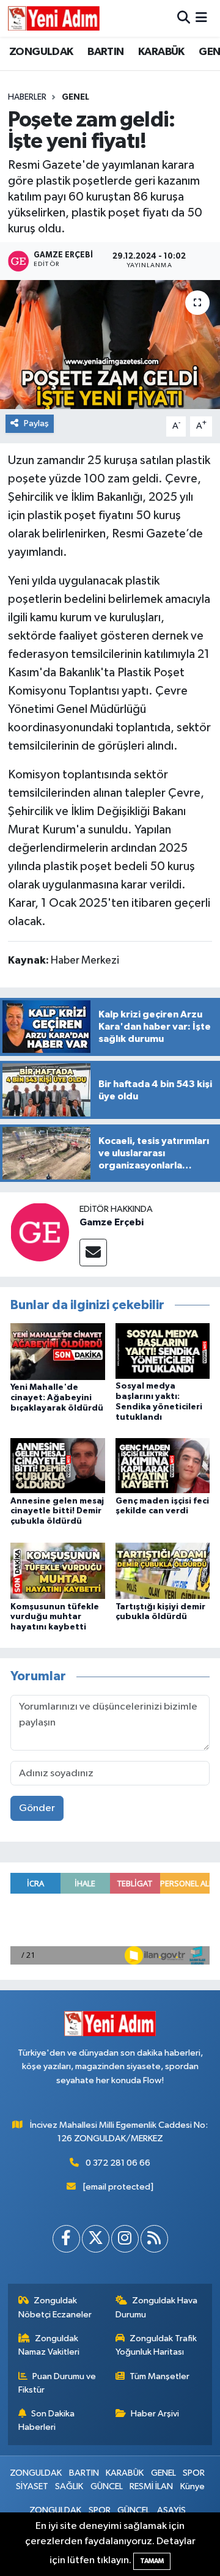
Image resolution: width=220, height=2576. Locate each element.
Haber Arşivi (155, 2414)
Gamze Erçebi (112, 1222)
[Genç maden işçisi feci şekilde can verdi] (163, 1465)
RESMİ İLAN (151, 2486)
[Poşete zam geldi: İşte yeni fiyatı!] (110, 345)
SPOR (194, 2473)
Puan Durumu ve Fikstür (57, 2383)
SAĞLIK (69, 2486)
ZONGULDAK (41, 52)
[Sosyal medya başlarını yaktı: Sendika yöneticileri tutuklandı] (163, 1351)
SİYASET (32, 2486)
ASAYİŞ (171, 2510)
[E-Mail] (93, 1253)
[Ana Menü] (201, 18)
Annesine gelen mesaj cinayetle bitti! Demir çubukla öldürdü (57, 1511)
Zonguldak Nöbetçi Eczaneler (55, 2307)
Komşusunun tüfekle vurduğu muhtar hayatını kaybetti (55, 1617)
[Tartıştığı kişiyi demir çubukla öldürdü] (163, 1570)
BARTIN (105, 52)
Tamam (152, 2561)
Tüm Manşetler (159, 2376)
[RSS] (154, 2239)
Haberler (27, 97)
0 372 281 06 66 (118, 2163)
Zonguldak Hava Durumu (157, 2307)
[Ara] (184, 18)
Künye (193, 2486)
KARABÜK (161, 52)
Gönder (37, 1808)
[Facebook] (66, 2239)
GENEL (75, 97)
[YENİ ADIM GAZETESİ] (54, 18)
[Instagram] (125, 2239)
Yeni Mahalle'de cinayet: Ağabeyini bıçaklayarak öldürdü (57, 1398)
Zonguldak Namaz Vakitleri (49, 2345)
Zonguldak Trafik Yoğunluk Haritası (156, 2345)
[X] (96, 2239)
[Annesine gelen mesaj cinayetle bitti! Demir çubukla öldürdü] (58, 1465)
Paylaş (36, 423)
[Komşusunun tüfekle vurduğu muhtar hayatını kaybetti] (58, 1570)
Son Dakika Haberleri (47, 2420)
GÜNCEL (107, 2486)
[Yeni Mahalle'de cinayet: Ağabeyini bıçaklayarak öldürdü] (58, 1352)
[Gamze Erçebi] (40, 1232)
